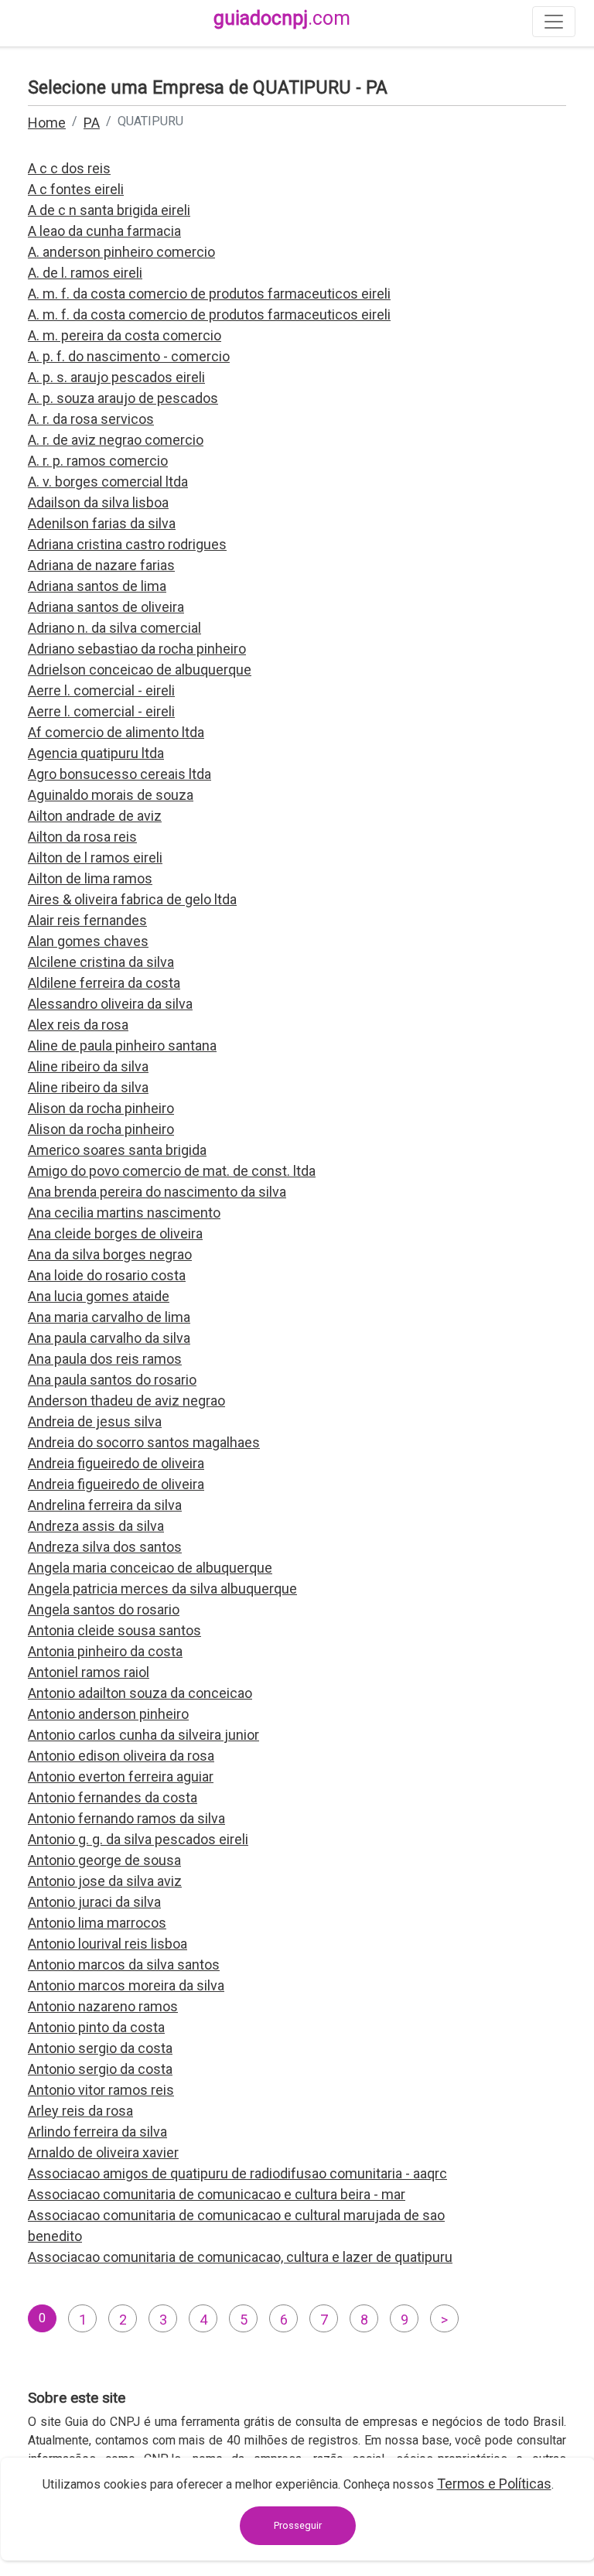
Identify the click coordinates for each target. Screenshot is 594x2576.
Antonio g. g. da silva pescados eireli (138, 1839)
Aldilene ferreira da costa (104, 983)
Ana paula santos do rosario (112, 1380)
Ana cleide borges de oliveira (115, 1233)
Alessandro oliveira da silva (110, 1004)
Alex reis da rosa (78, 1025)
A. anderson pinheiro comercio (121, 252)
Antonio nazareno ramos (103, 2006)
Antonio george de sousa (104, 1860)
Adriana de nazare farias (101, 565)
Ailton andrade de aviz (95, 816)
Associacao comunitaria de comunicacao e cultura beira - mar (217, 2194)
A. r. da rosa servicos (91, 419)
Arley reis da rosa (80, 2111)
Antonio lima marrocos (97, 1923)
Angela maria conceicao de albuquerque (150, 1568)
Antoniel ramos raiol (89, 1672)
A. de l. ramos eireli (85, 273)
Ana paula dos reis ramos (105, 1359)
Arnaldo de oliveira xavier (103, 2152)
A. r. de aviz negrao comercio (116, 440)
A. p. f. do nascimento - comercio (129, 356)
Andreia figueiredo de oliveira (116, 1463)
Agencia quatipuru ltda (96, 753)
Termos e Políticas (494, 2484)
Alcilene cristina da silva (101, 962)
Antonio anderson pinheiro (108, 1714)
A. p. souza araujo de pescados (123, 398)
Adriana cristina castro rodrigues (127, 544)
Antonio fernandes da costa (113, 1797)
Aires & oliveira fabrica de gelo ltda (132, 899)
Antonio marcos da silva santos (124, 1964)
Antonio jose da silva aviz (105, 1881)
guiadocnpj (282, 18)
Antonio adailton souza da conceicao (140, 1693)
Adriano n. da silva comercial (114, 628)
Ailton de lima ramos (90, 878)
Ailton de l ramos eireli (95, 858)
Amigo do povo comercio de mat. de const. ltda (172, 1171)
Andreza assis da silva (96, 1526)
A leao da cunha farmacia (104, 231)
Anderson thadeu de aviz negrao (126, 1401)
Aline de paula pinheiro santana (122, 1045)
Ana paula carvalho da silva (109, 1338)
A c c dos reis (69, 168)
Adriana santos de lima (97, 586)
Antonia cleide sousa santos (114, 1630)
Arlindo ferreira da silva (97, 2132)
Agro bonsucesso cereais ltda (119, 774)
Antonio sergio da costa (100, 2048)
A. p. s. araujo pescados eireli (116, 377)
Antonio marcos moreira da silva (126, 1985)
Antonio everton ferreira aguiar (121, 1777)
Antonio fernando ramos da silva (126, 1818)
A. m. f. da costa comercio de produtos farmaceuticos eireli (209, 294)
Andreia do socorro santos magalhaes (144, 1442)
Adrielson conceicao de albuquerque (140, 670)
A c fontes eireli (76, 189)
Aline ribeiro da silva (88, 1066)
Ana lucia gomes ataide (99, 1296)
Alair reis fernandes (87, 920)
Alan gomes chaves (88, 941)
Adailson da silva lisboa (98, 502)
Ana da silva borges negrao (110, 1254)
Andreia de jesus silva (95, 1421)
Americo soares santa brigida (117, 1150)
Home (47, 123)
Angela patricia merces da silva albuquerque (162, 1589)
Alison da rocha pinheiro (101, 1108)
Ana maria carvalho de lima (109, 1317)
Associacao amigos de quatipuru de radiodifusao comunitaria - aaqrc (237, 2173)
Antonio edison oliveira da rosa (121, 1756)
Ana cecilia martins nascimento (124, 1213)
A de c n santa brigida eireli (109, 210)
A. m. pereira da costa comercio (125, 335)
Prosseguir (298, 2525)
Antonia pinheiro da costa (105, 1651)
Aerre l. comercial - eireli (101, 690)
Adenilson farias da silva (102, 523)
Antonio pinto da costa (96, 2027)
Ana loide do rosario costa (107, 1275)
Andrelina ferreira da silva (105, 1505)
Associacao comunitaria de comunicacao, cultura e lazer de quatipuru (240, 2257)
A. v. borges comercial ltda (108, 482)
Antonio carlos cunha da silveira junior (143, 1735)
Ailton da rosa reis (82, 837)
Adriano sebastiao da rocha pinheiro (137, 649)
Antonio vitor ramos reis (101, 2090)
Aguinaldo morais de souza (111, 795)
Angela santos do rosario (104, 1609)
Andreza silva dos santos (105, 1547)
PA (92, 123)
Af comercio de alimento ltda (116, 732)
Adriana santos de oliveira (106, 607)
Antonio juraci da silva (94, 1902)
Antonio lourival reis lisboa (108, 1944)
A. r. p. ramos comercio (98, 461)
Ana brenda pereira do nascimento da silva (157, 1192)
